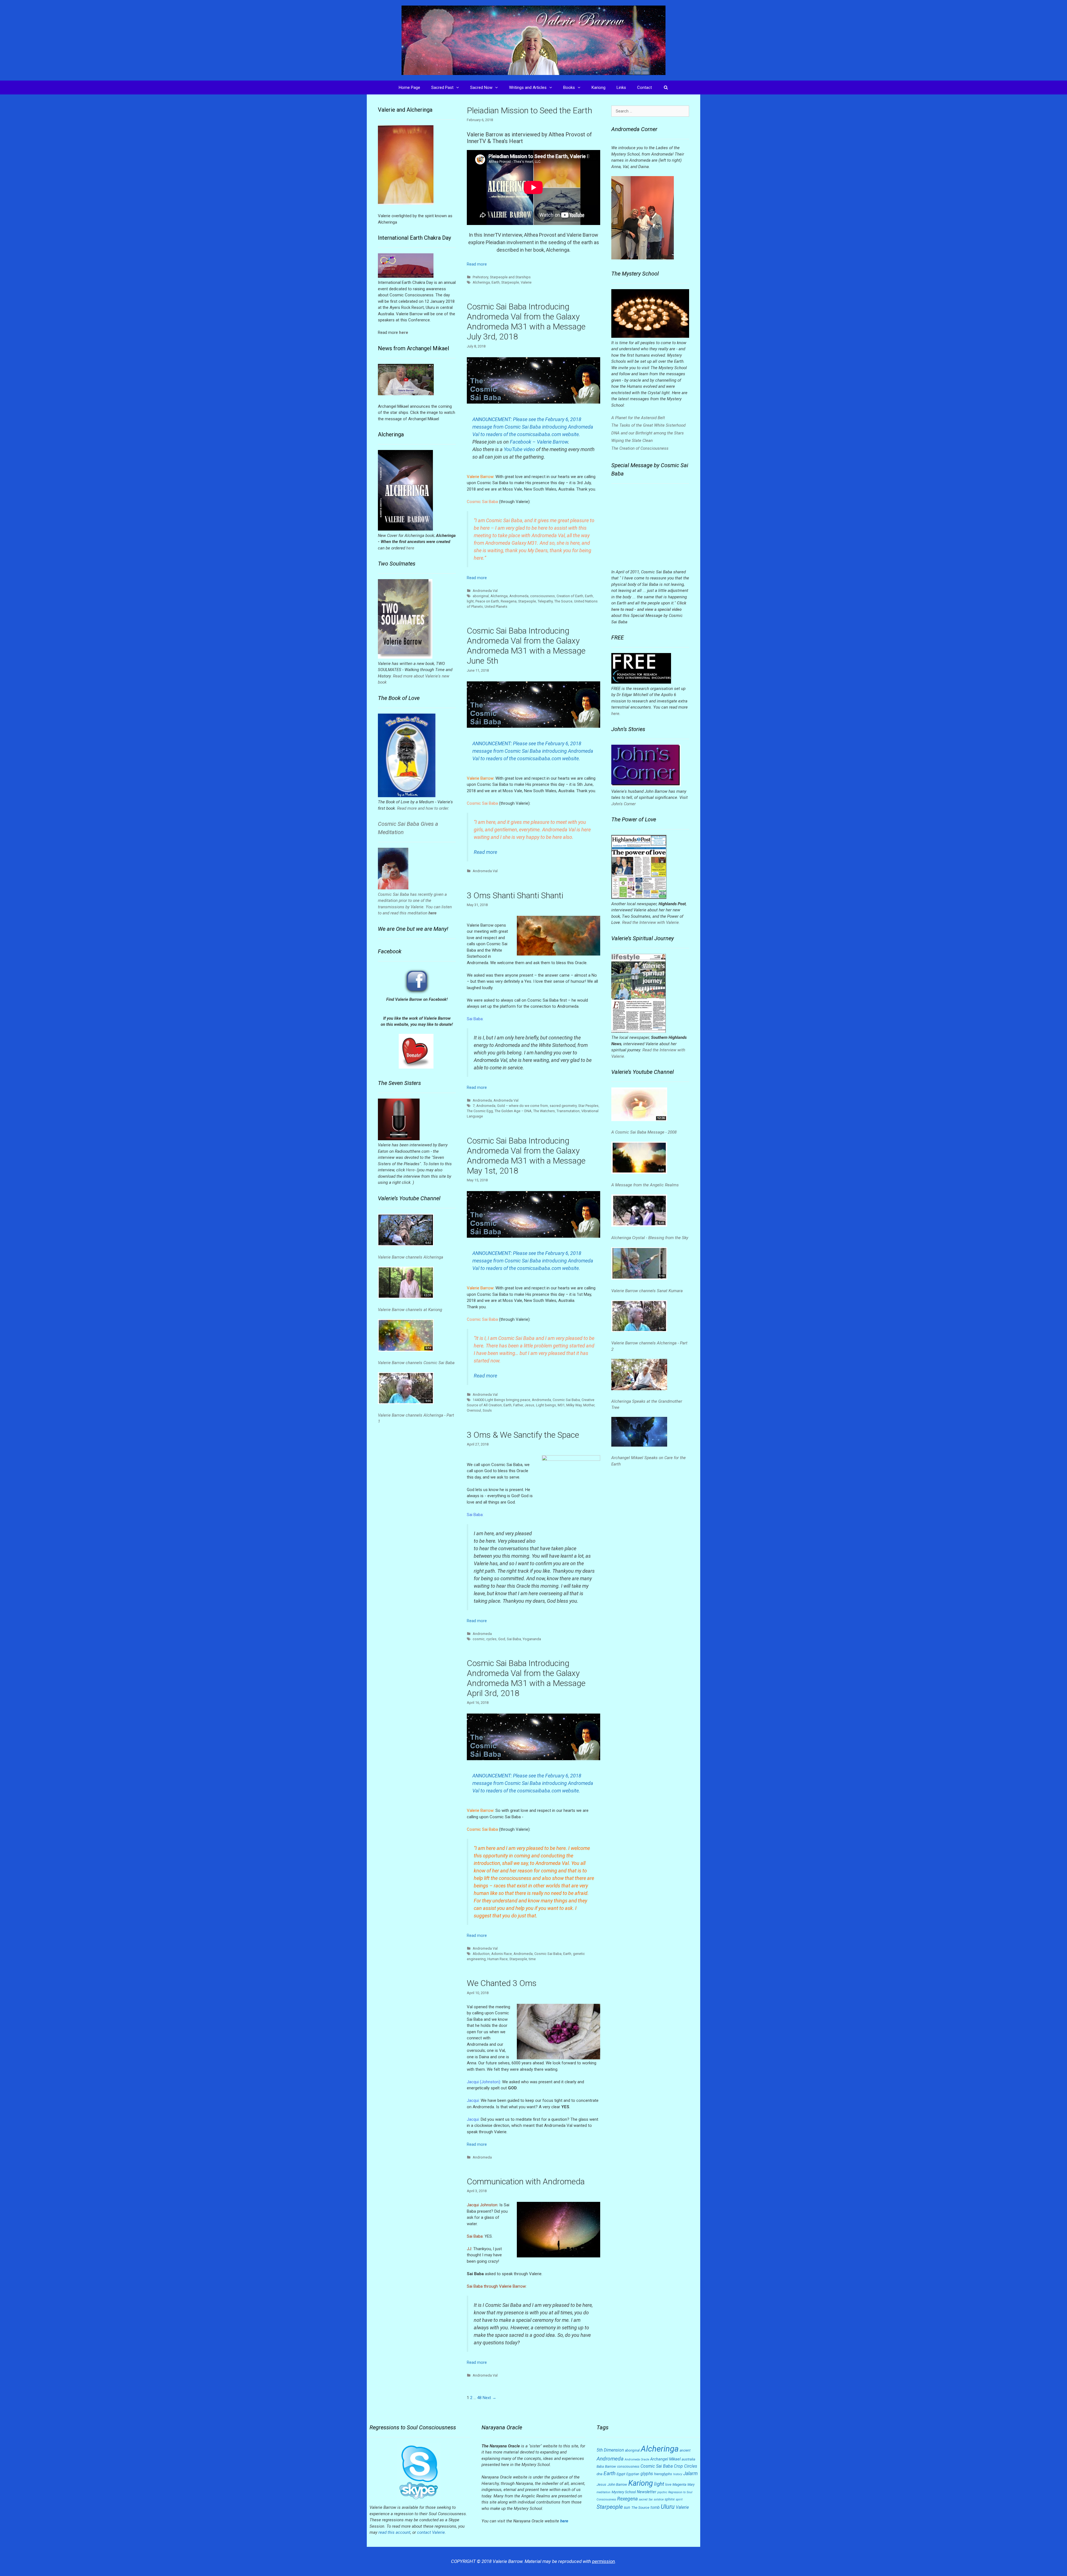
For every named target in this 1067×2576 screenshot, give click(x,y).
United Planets (496, 607)
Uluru (668, 2507)
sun (627, 2507)
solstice (659, 2499)
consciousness (543, 596)
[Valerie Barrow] (533, 40)
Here (410, 1170)
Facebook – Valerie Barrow (539, 442)
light (470, 601)
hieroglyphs (663, 2474)
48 (479, 2398)
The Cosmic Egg (480, 1111)
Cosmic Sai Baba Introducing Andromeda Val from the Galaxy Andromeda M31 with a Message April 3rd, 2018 (526, 1678)
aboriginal (481, 596)
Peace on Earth (487, 601)
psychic (662, 2492)
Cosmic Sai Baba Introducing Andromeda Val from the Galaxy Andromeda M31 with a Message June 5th (526, 646)
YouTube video (519, 449)
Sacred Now (481, 87)
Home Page (409, 87)
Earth (496, 282)
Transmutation (568, 1111)
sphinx (670, 2499)
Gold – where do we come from (523, 1106)
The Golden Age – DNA (513, 1111)
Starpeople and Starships (510, 277)
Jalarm (690, 2474)
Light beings (546, 1405)
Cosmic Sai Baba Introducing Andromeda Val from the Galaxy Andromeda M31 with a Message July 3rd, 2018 (526, 322)
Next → (489, 2398)
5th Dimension (610, 2450)
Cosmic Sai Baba (566, 1400)
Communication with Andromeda (526, 2181)
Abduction (481, 1954)
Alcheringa (481, 282)
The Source (563, 601)
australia (688, 2459)
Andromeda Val (485, 591)
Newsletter (647, 2492)
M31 (561, 1405)
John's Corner (624, 804)
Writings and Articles (528, 87)
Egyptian (633, 2474)
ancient (685, 2450)
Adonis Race (502, 1954)
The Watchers (544, 1111)
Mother (589, 1405)
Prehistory (480, 277)
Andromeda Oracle (637, 2459)
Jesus (529, 1405)
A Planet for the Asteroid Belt (638, 418)
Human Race (498, 1959)
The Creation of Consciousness (640, 448)
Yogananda (532, 1639)
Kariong (599, 87)
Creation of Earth (570, 596)
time (532, 1959)
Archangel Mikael (665, 2459)
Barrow (610, 2466)
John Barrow (617, 2484)
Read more (477, 264)
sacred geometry (563, 1106)
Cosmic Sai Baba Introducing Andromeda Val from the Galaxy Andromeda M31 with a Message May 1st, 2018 (526, 1156)
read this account (394, 2532)
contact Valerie (431, 2532)
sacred (643, 2499)
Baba (600, 2467)
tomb (655, 2507)
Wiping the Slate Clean (632, 441)
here (410, 548)
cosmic (479, 1639)
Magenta (679, 2484)
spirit (679, 2499)
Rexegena (509, 601)
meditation (604, 2492)
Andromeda (519, 596)
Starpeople (510, 282)
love (668, 2485)
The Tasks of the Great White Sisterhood (648, 425)
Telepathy (545, 601)
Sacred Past (442, 87)
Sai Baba (514, 1639)
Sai (651, 2499)
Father (518, 1405)
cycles (491, 1639)
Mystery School (624, 2492)
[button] (459, 87)
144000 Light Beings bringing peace (501, 1400)
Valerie (526, 282)
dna (599, 2474)
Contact (645, 87)
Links (621, 87)
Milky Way (574, 1405)
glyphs (647, 2474)
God (502, 1639)
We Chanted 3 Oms (502, 1983)
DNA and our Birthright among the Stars (648, 433)
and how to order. (433, 808)
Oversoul (474, 1410)
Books (569, 87)
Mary (691, 2485)
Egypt (621, 2474)
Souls (487, 1410)
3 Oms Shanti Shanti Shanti (515, 895)
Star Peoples (588, 1106)
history (678, 2474)
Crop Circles (685, 2466)
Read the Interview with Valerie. (651, 922)
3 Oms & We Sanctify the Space (523, 1435)
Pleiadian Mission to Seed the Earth (529, 110)
